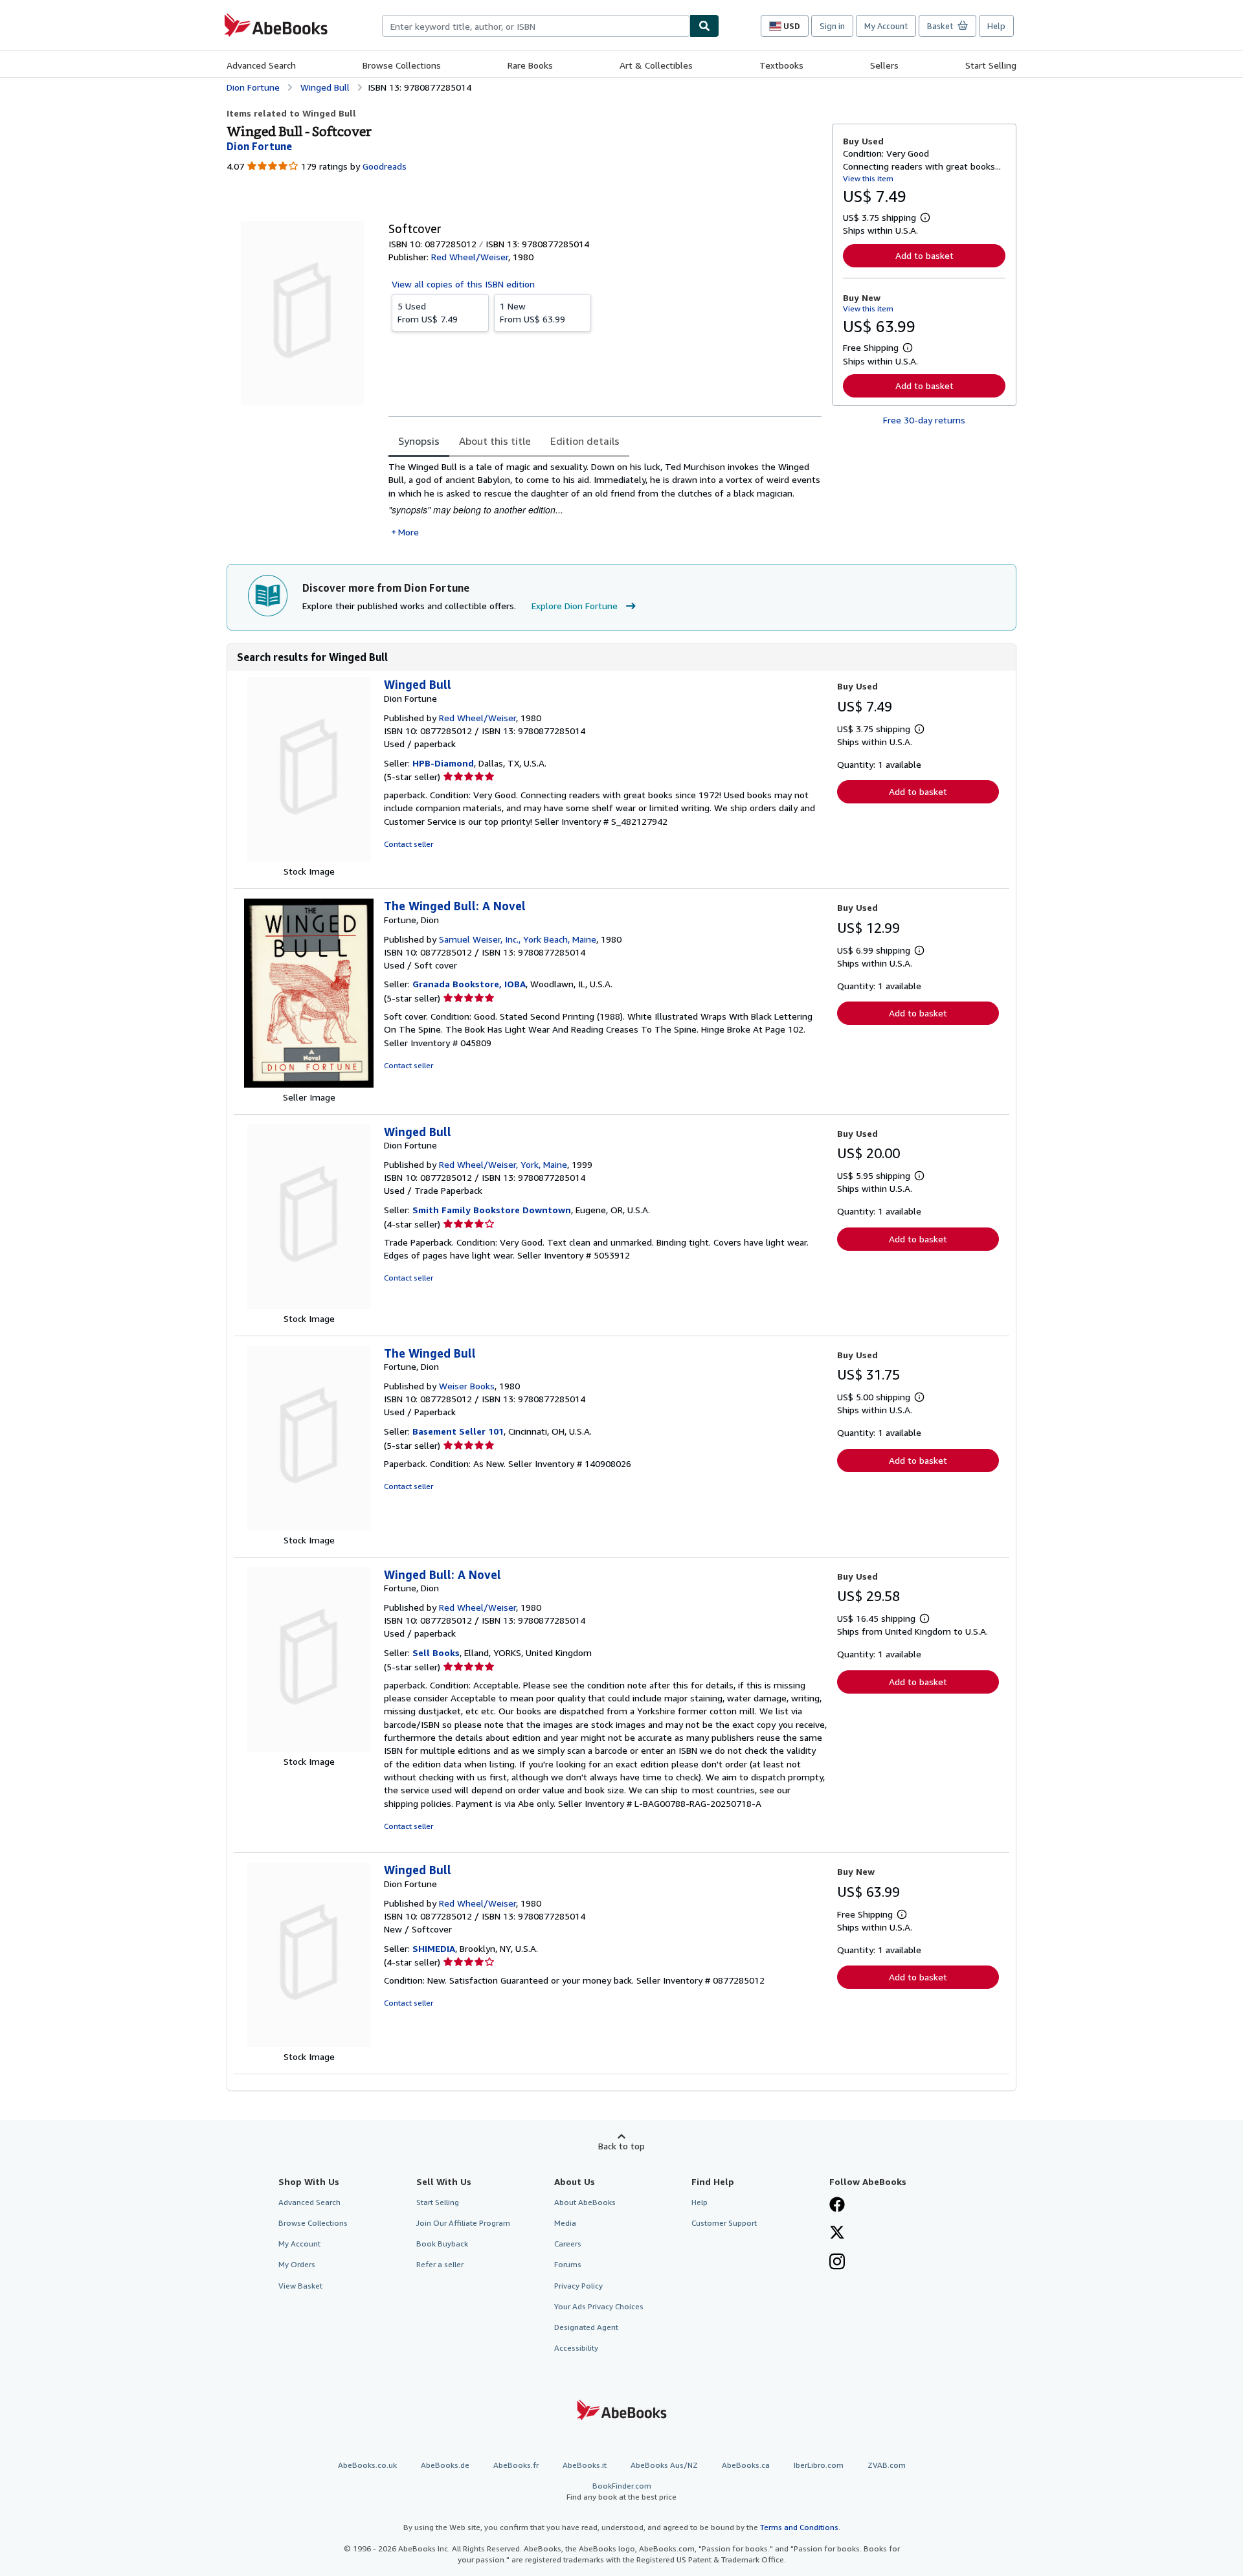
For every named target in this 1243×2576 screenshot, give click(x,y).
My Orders (297, 2264)
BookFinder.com (621, 2491)
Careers (568, 2244)
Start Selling (991, 65)
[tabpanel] (605, 499)
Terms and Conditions (799, 2527)
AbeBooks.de (445, 2465)
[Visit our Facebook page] (837, 2206)
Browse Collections (402, 65)
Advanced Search (261, 65)
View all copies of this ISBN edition (463, 284)
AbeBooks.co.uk (367, 2465)
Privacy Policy (578, 2286)
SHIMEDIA (434, 1948)
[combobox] (536, 26)
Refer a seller (440, 2264)
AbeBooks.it (585, 2465)
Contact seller (409, 844)
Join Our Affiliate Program (463, 2223)
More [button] (409, 532)
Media (565, 2223)
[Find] (704, 26)
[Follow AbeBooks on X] (837, 2234)
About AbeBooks (585, 2202)
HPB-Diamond (443, 763)
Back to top (621, 2146)
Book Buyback (442, 2244)
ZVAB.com (887, 2465)
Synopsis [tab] (419, 441)
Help (996, 26)
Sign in (832, 26)
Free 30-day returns (924, 420)
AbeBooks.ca (746, 2465)
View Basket (300, 2286)
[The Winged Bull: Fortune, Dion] (309, 1527)
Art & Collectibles (656, 65)
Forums (568, 2264)
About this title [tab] (495, 441)
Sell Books (436, 1652)
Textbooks (781, 65)
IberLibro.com (819, 2465)
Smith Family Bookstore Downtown (492, 1210)
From (428, 312)
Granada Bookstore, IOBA (469, 984)
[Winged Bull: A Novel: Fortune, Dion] (309, 1748)
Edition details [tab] (585, 441)
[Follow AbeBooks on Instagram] (837, 2263)
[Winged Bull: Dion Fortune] (309, 858)
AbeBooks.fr (516, 2465)
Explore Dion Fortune (575, 606)
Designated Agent (586, 2327)
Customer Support (724, 2223)
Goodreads (385, 166)
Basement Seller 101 (458, 1431)
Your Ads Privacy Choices (599, 2306)
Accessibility (576, 2348)
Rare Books (530, 65)
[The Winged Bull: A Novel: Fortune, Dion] (309, 1084)
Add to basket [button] (924, 255)
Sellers (884, 65)
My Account (886, 26)
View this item (868, 178)
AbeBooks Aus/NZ (664, 2465)
